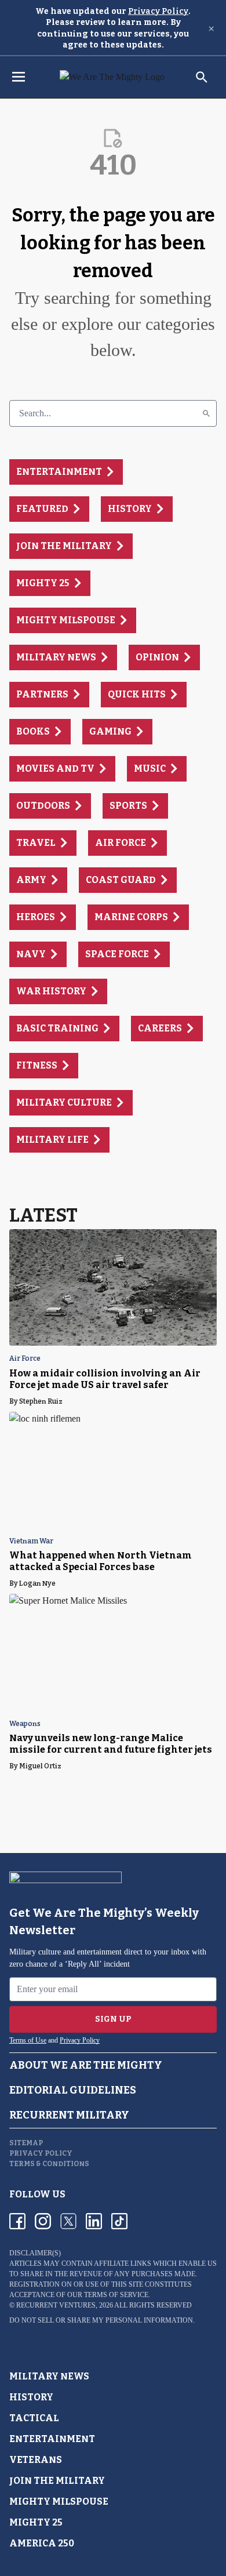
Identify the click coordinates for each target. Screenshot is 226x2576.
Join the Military (57, 2481)
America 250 (42, 2543)
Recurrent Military (69, 2115)
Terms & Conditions (49, 2164)
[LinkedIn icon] (94, 2221)
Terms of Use (28, 2040)
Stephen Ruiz (41, 1401)
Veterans (36, 2460)
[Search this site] (202, 77)
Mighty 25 (36, 2522)
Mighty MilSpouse (59, 2501)
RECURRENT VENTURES (56, 2305)
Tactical (34, 2418)
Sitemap (26, 2143)
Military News (49, 2376)
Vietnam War (31, 1541)
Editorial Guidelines (73, 2090)
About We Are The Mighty (86, 2065)
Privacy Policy (158, 11)
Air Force (25, 1359)
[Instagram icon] (43, 2221)
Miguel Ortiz (40, 1766)
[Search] (206, 413)
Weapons (25, 1724)
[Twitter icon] (68, 2221)
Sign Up (113, 2019)
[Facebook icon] (17, 2221)
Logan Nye (37, 1583)
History (31, 2397)
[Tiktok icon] (119, 2221)
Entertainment (52, 2439)
